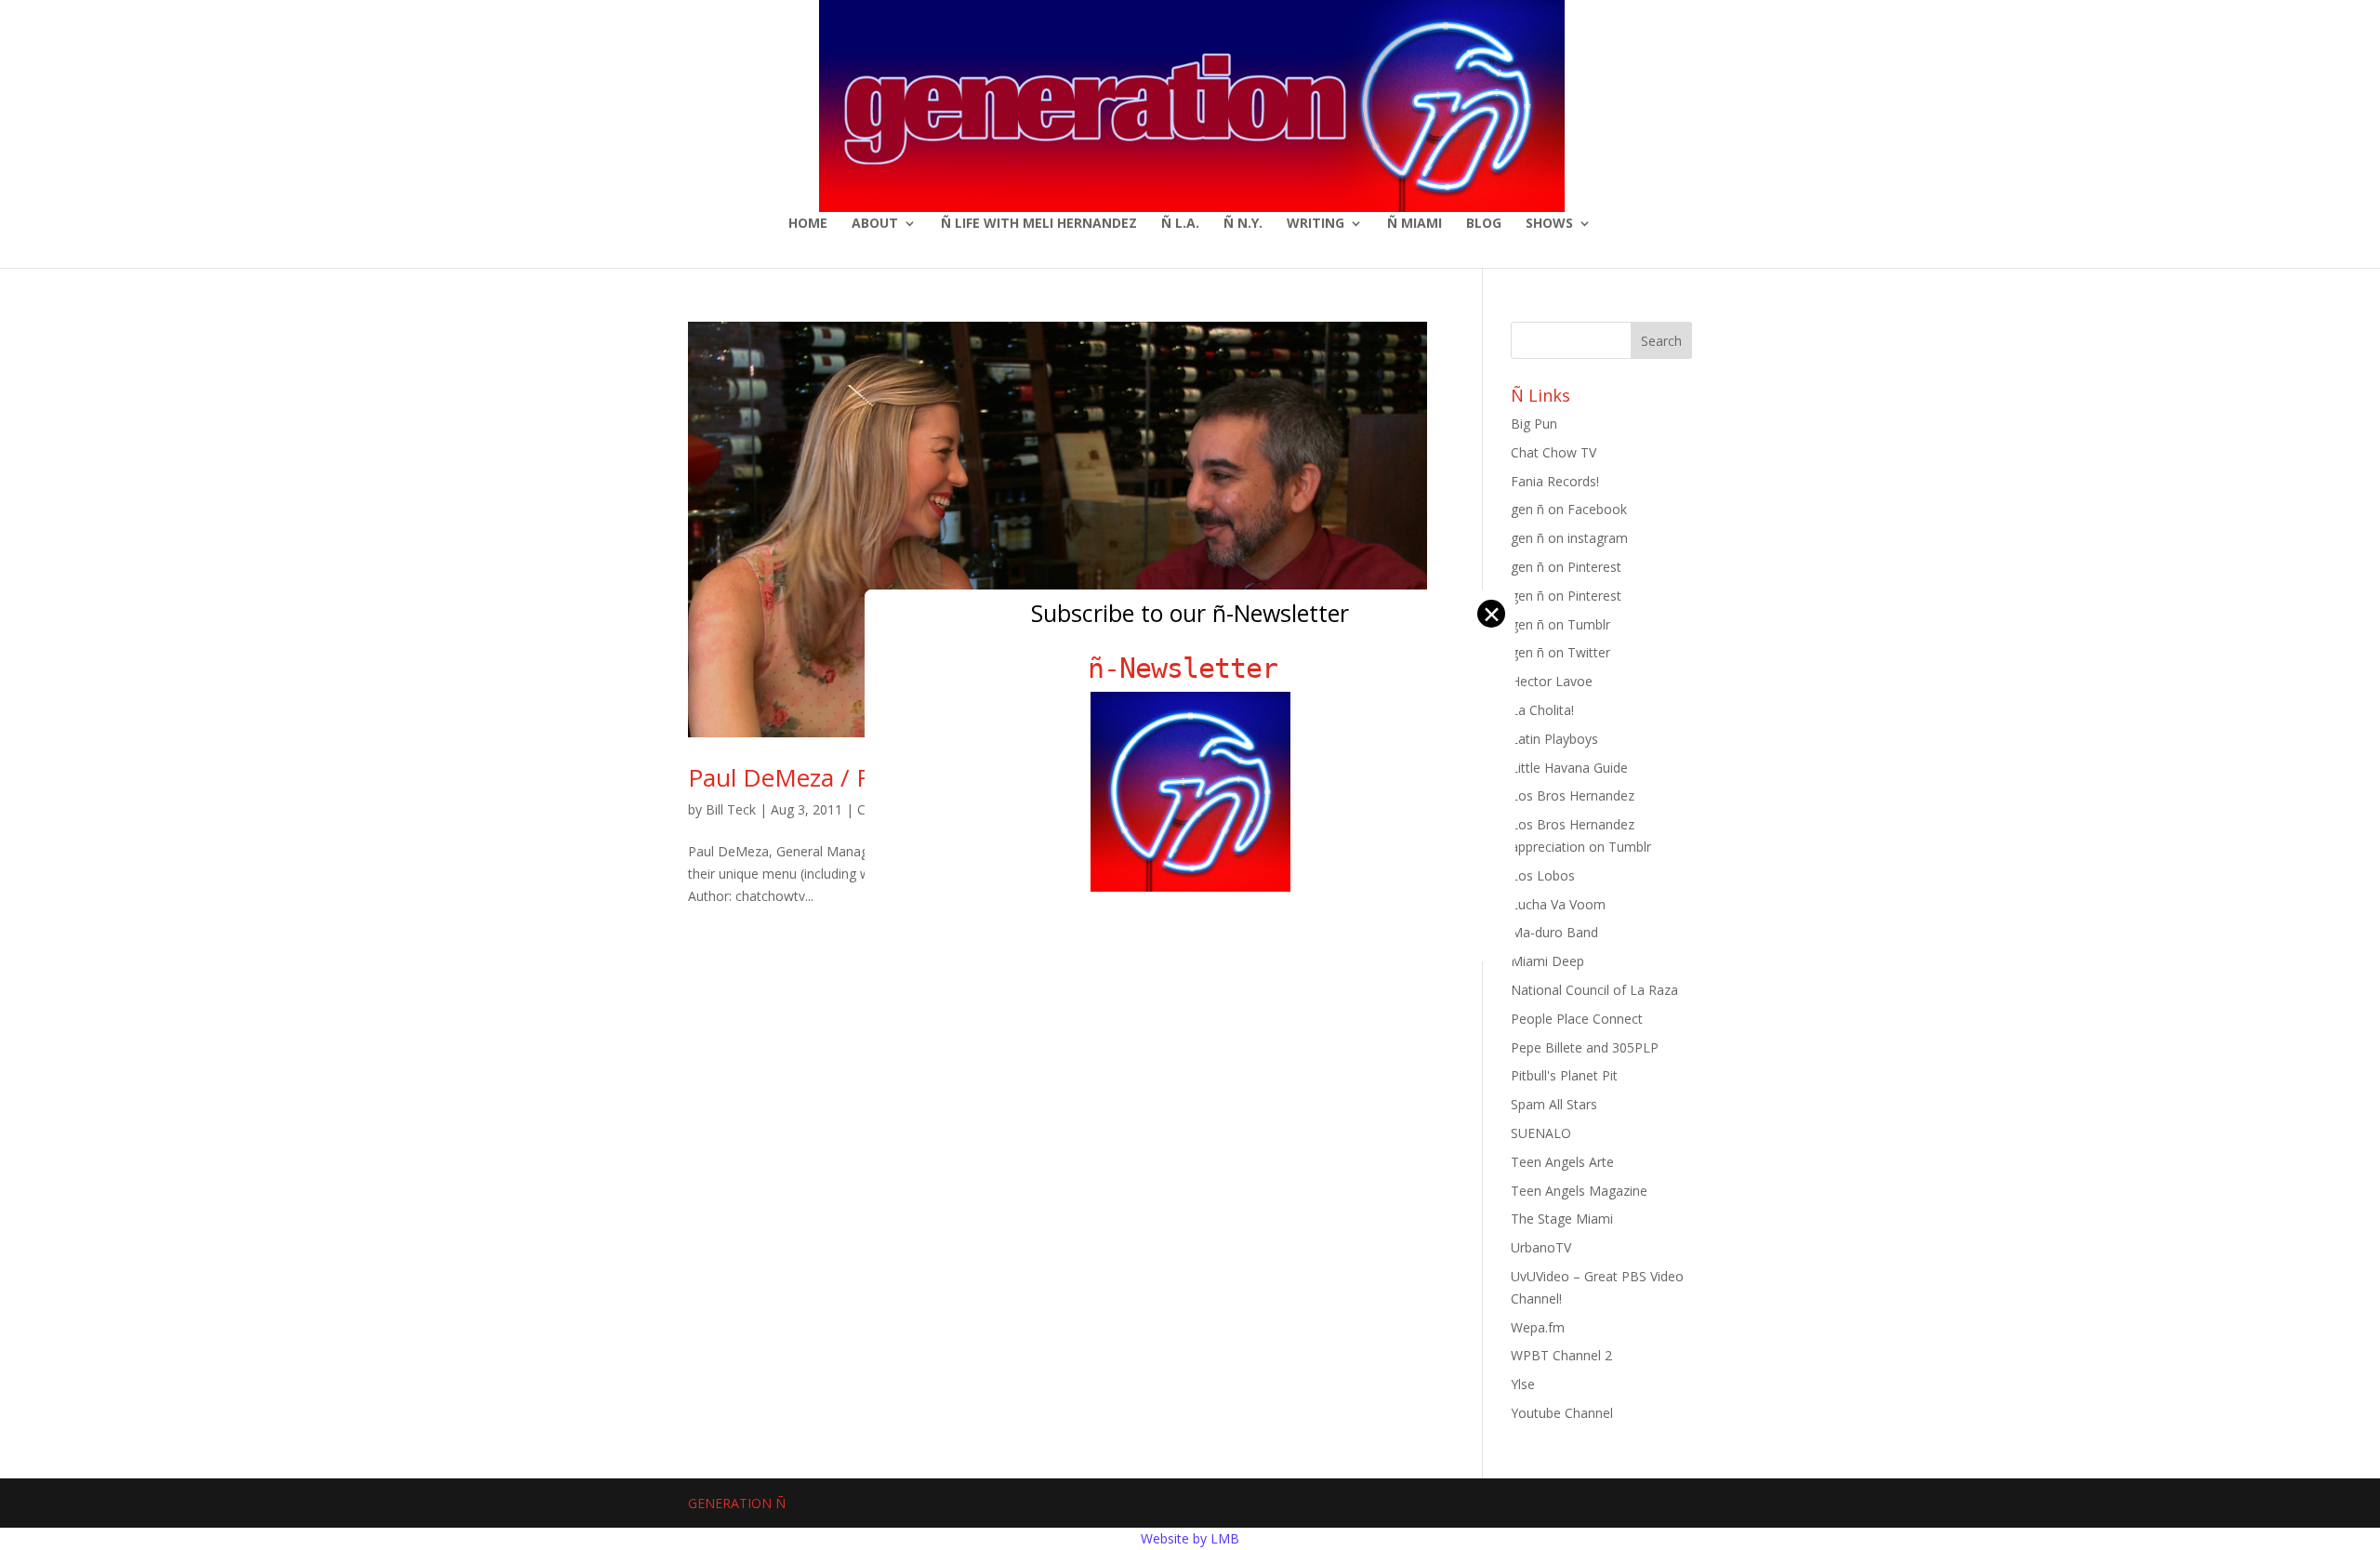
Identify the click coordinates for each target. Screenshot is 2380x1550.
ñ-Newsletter (1190, 668)
